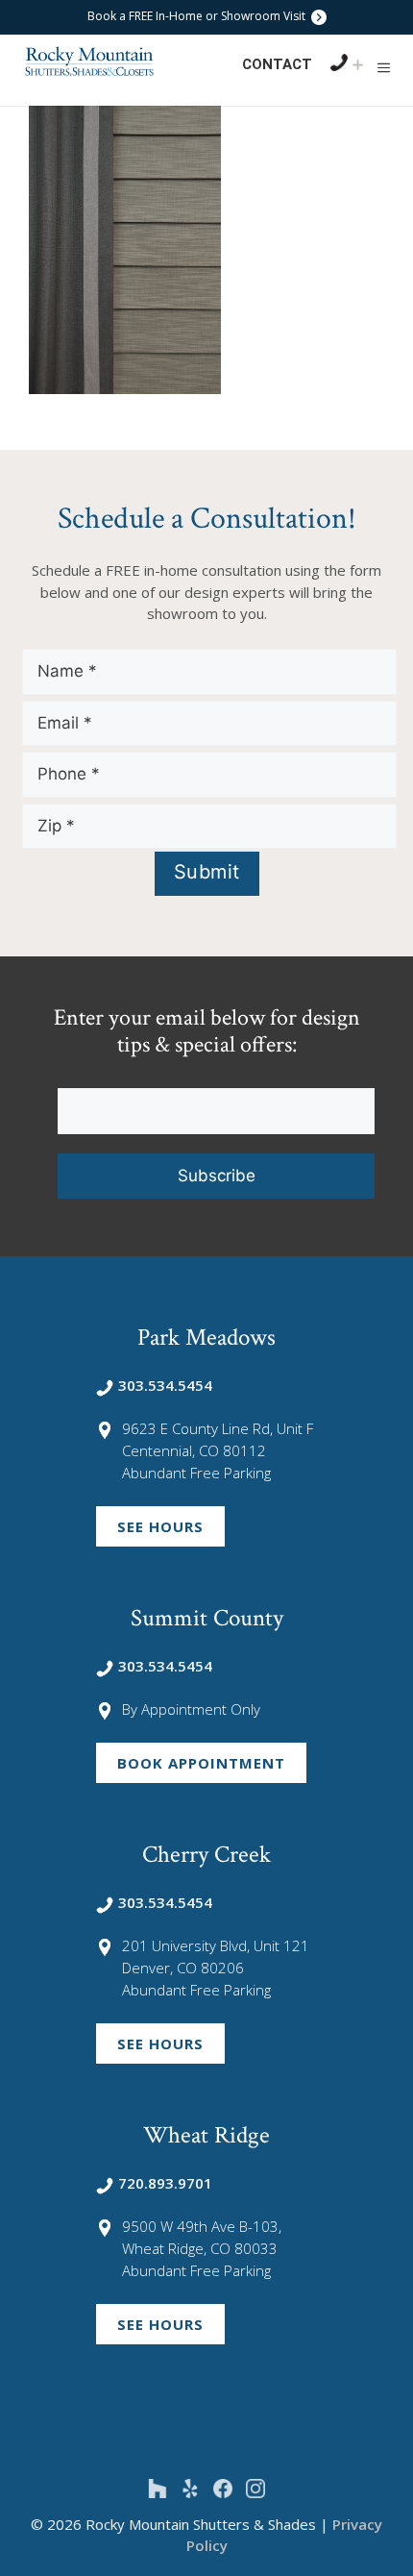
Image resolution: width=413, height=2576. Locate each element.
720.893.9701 (165, 2183)
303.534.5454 (165, 1385)
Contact (277, 64)
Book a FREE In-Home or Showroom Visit (198, 16)
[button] (384, 67)
